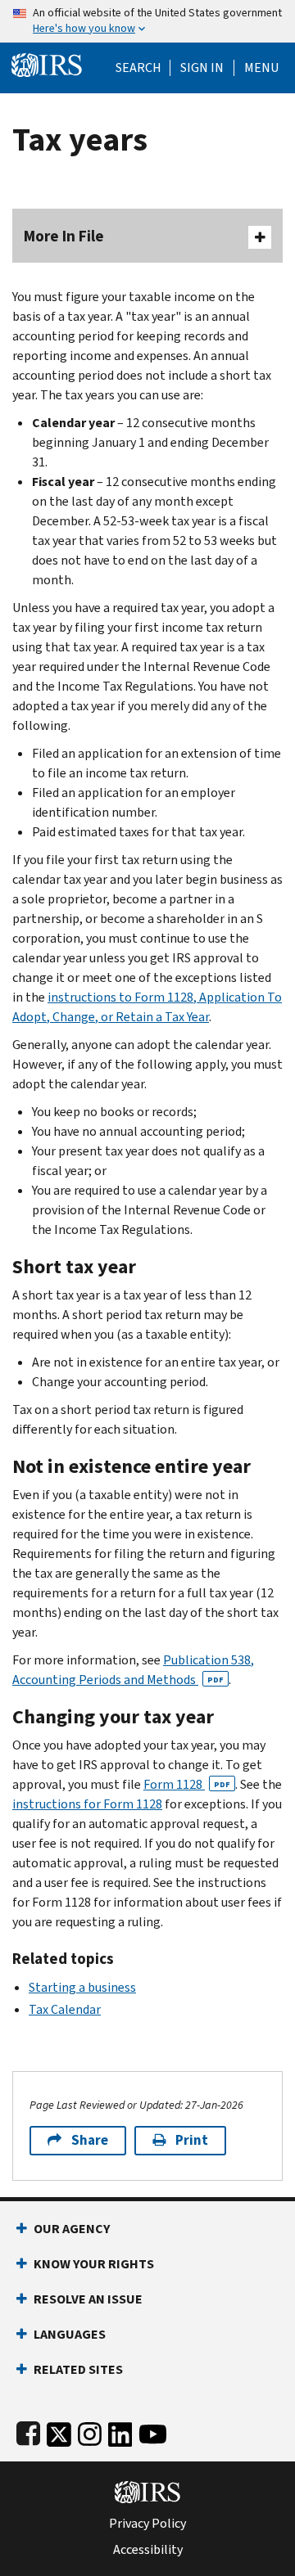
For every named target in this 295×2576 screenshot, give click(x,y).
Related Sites (78, 2369)
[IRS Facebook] (28, 2431)
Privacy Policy (147, 2524)
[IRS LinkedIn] (120, 2431)
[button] (202, 68)
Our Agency (72, 2229)
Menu (261, 68)
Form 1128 (187, 1784)
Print (192, 2140)
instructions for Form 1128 (87, 1804)
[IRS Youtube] (153, 2431)
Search (138, 68)
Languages (70, 2334)
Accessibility (148, 2550)
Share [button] (90, 2140)
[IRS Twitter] (59, 2431)
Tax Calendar (65, 2009)
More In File (64, 236)
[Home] (47, 63)
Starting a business (82, 1987)
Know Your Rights (94, 2264)
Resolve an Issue (88, 2299)
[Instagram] (90, 2431)
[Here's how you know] (147, 21)
